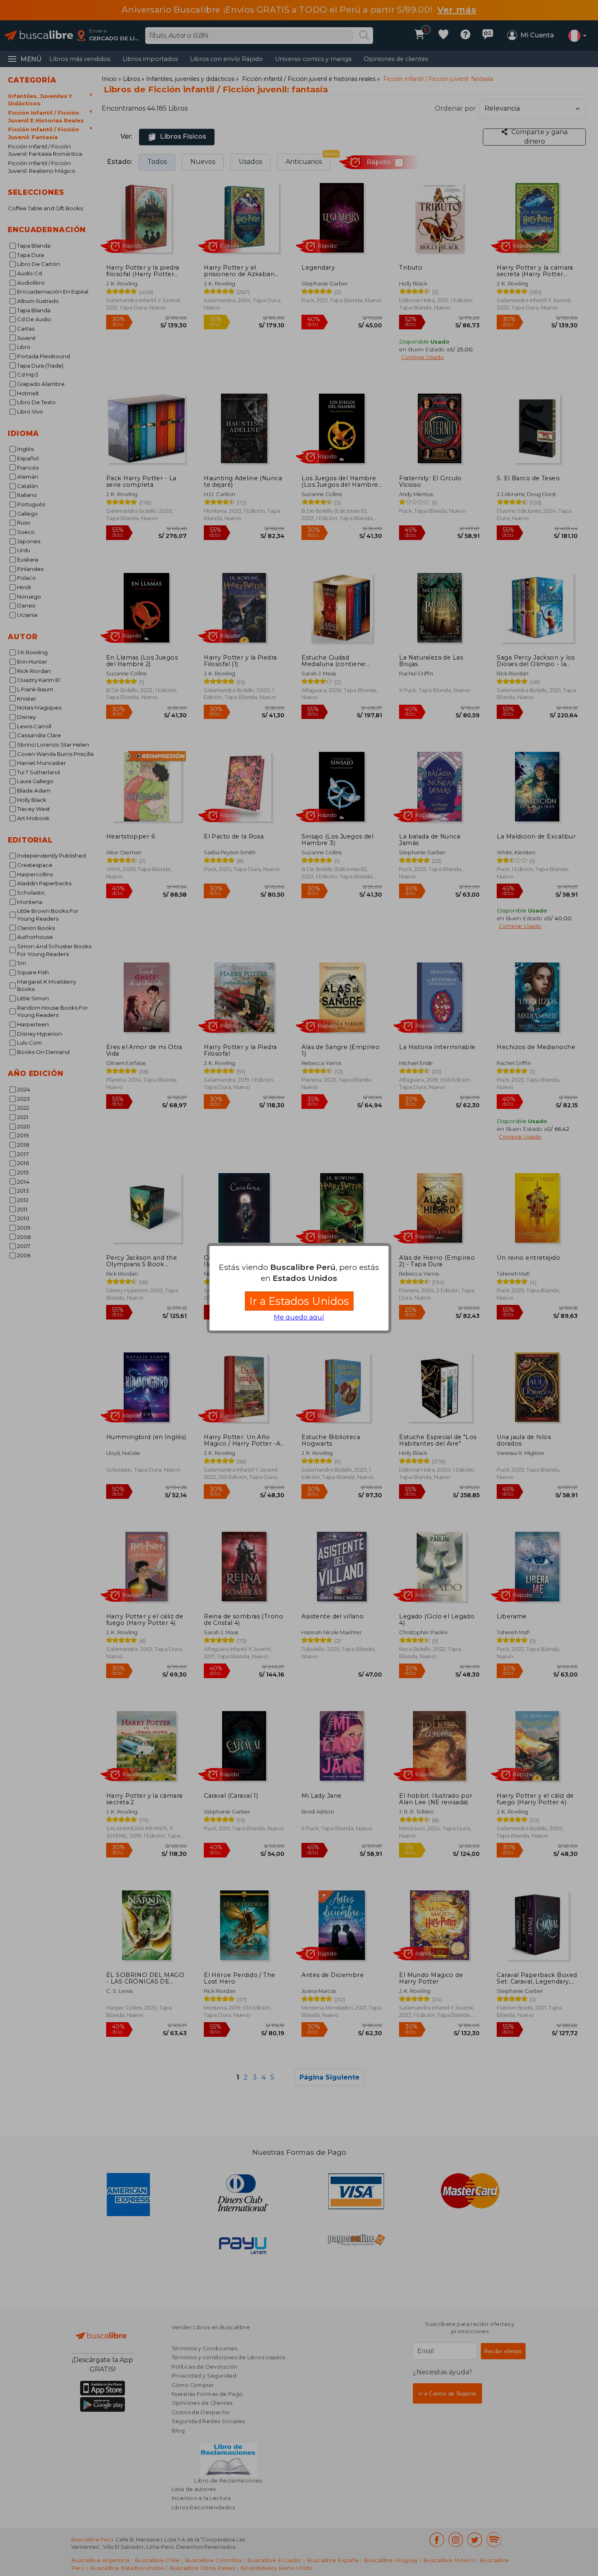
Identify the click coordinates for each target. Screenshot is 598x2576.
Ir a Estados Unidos (299, 1301)
